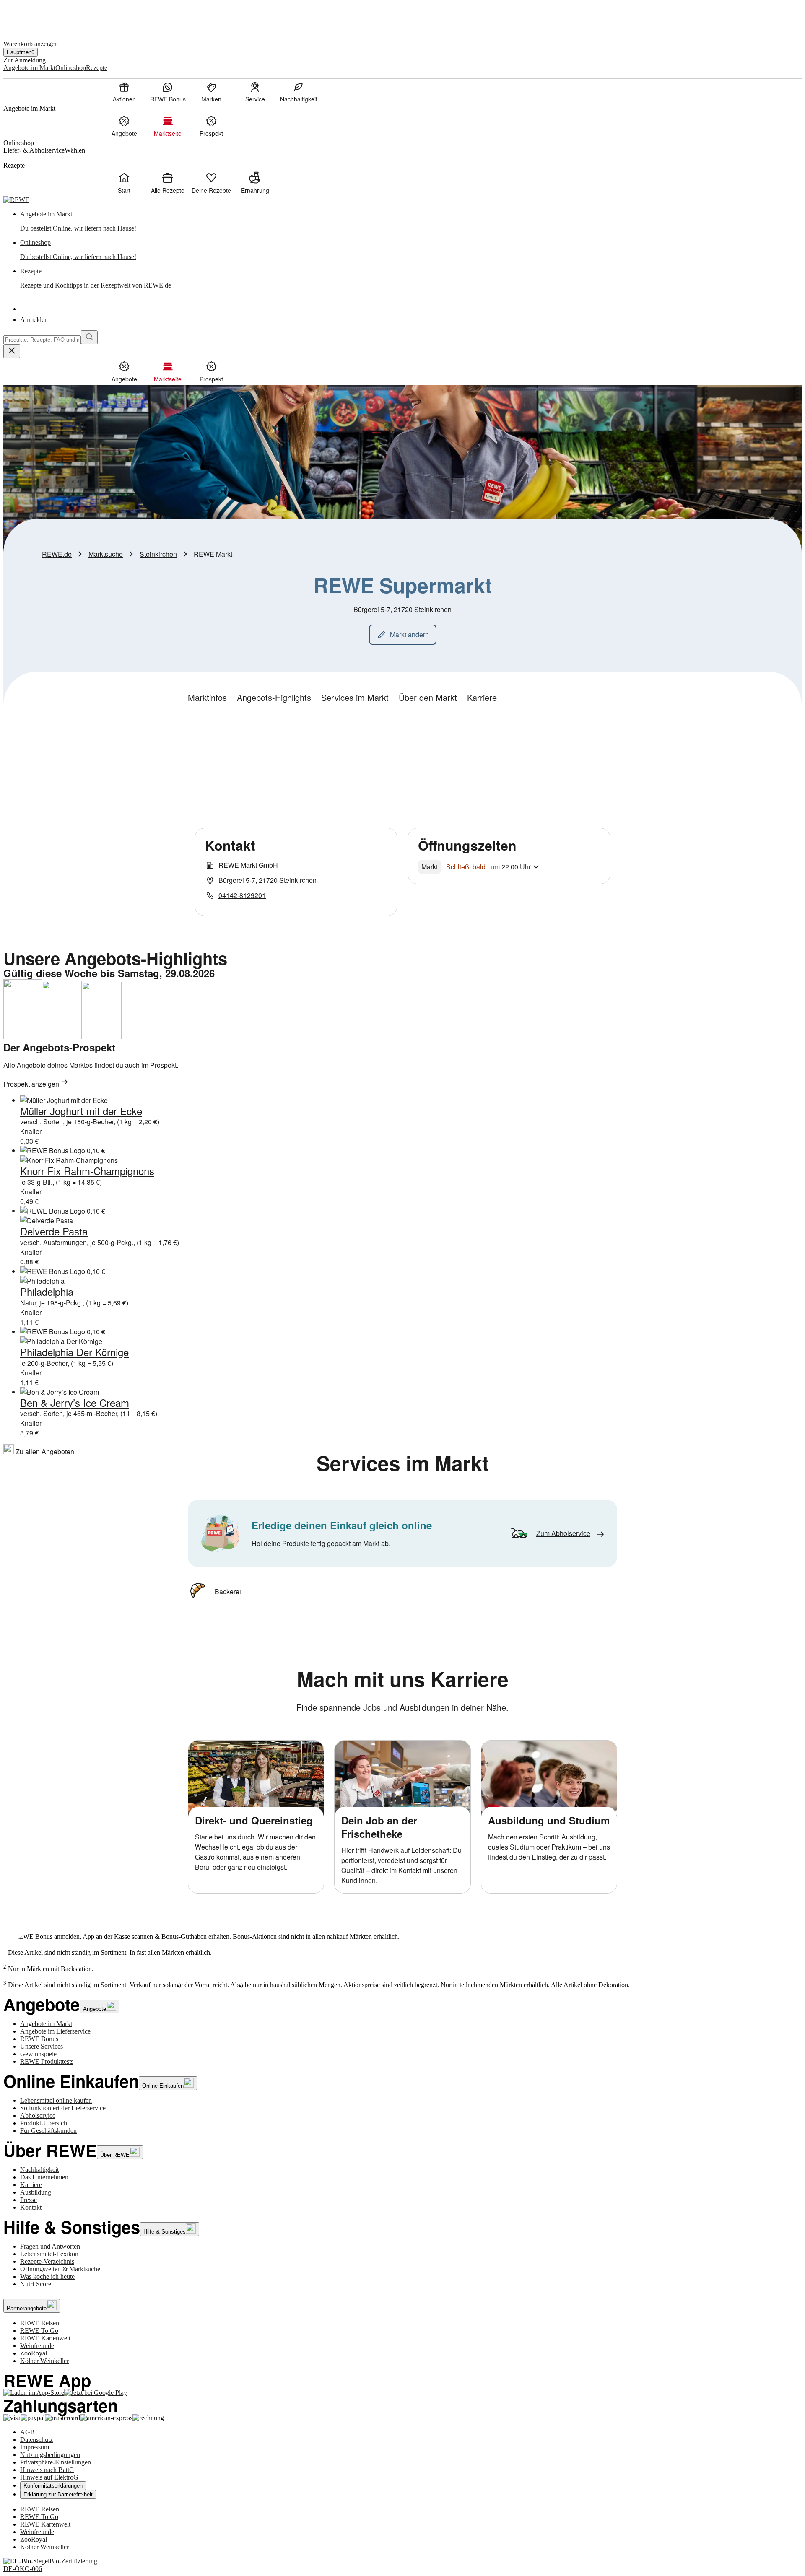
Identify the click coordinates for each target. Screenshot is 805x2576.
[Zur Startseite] (32, 16)
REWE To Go (39, 2331)
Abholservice (38, 2116)
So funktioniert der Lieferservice (63, 2108)
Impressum (35, 2447)
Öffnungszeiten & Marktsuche (60, 2269)
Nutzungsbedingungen (50, 2455)
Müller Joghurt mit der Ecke (81, 1111)
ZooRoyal (34, 2353)
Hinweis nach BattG (47, 2470)
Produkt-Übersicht (44, 2123)
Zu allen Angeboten (44, 1451)
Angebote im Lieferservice (55, 2031)
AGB (27, 2432)
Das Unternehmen (44, 2177)
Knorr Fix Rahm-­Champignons (87, 1171)
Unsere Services (42, 2046)
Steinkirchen (158, 554)
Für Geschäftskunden (48, 2131)
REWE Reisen (40, 2323)
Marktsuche (106, 554)
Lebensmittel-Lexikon (49, 2254)
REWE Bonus (39, 2039)
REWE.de (57, 554)
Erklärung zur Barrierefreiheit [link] (58, 2494)
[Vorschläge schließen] (12, 351)
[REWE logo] (16, 200)
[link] (411, 221)
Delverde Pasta (54, 1231)
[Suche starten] (89, 337)
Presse (29, 2200)
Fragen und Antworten (50, 2246)
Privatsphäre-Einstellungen (56, 2462)
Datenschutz (36, 2440)
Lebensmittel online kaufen (56, 2100)
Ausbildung (36, 2192)
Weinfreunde (37, 2346)
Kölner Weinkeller (44, 2361)
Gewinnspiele (38, 2054)
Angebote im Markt (46, 2024)
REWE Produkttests (47, 2061)
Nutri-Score (36, 2284)
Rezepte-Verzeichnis (47, 2261)
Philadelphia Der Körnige (74, 1352)
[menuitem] (124, 92)
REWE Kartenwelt (45, 2338)
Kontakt (31, 2207)
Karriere (31, 2185)
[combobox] (42, 340)
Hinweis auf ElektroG (49, 2477)
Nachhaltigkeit (39, 2170)
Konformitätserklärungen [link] (53, 2486)
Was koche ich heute (47, 2276)
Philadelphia (47, 1291)
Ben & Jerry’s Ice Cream (75, 1402)
